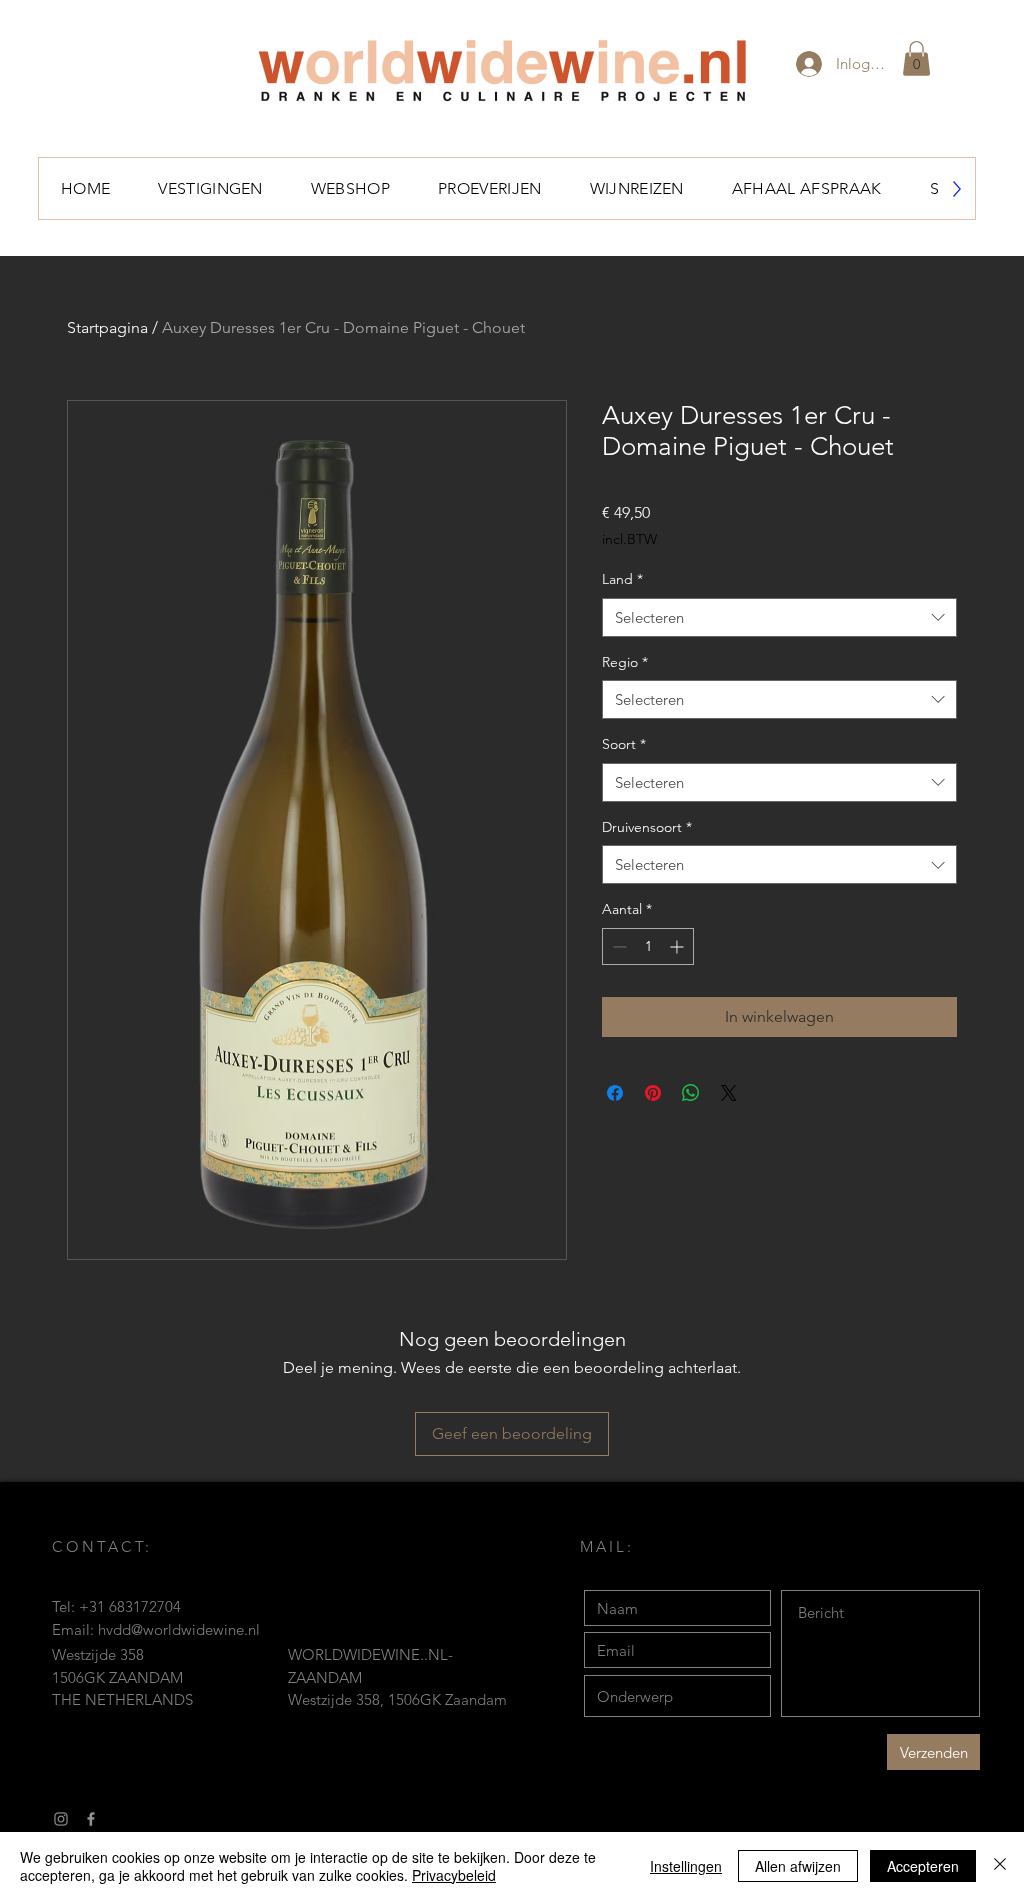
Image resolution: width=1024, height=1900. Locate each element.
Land (622, 579)
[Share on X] (729, 1093)
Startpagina (107, 327)
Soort (624, 744)
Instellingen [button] (686, 1866)
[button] (916, 58)
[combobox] (779, 617)
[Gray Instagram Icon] (61, 1819)
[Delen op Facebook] (615, 1093)
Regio (625, 662)
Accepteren (923, 1866)
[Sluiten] (1000, 1866)
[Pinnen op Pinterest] (653, 1093)
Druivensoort (647, 827)
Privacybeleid (454, 1875)
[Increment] (678, 946)
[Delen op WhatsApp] (691, 1093)
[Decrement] (617, 946)
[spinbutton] (648, 946)
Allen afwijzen (798, 1866)
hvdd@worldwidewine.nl (179, 1629)
